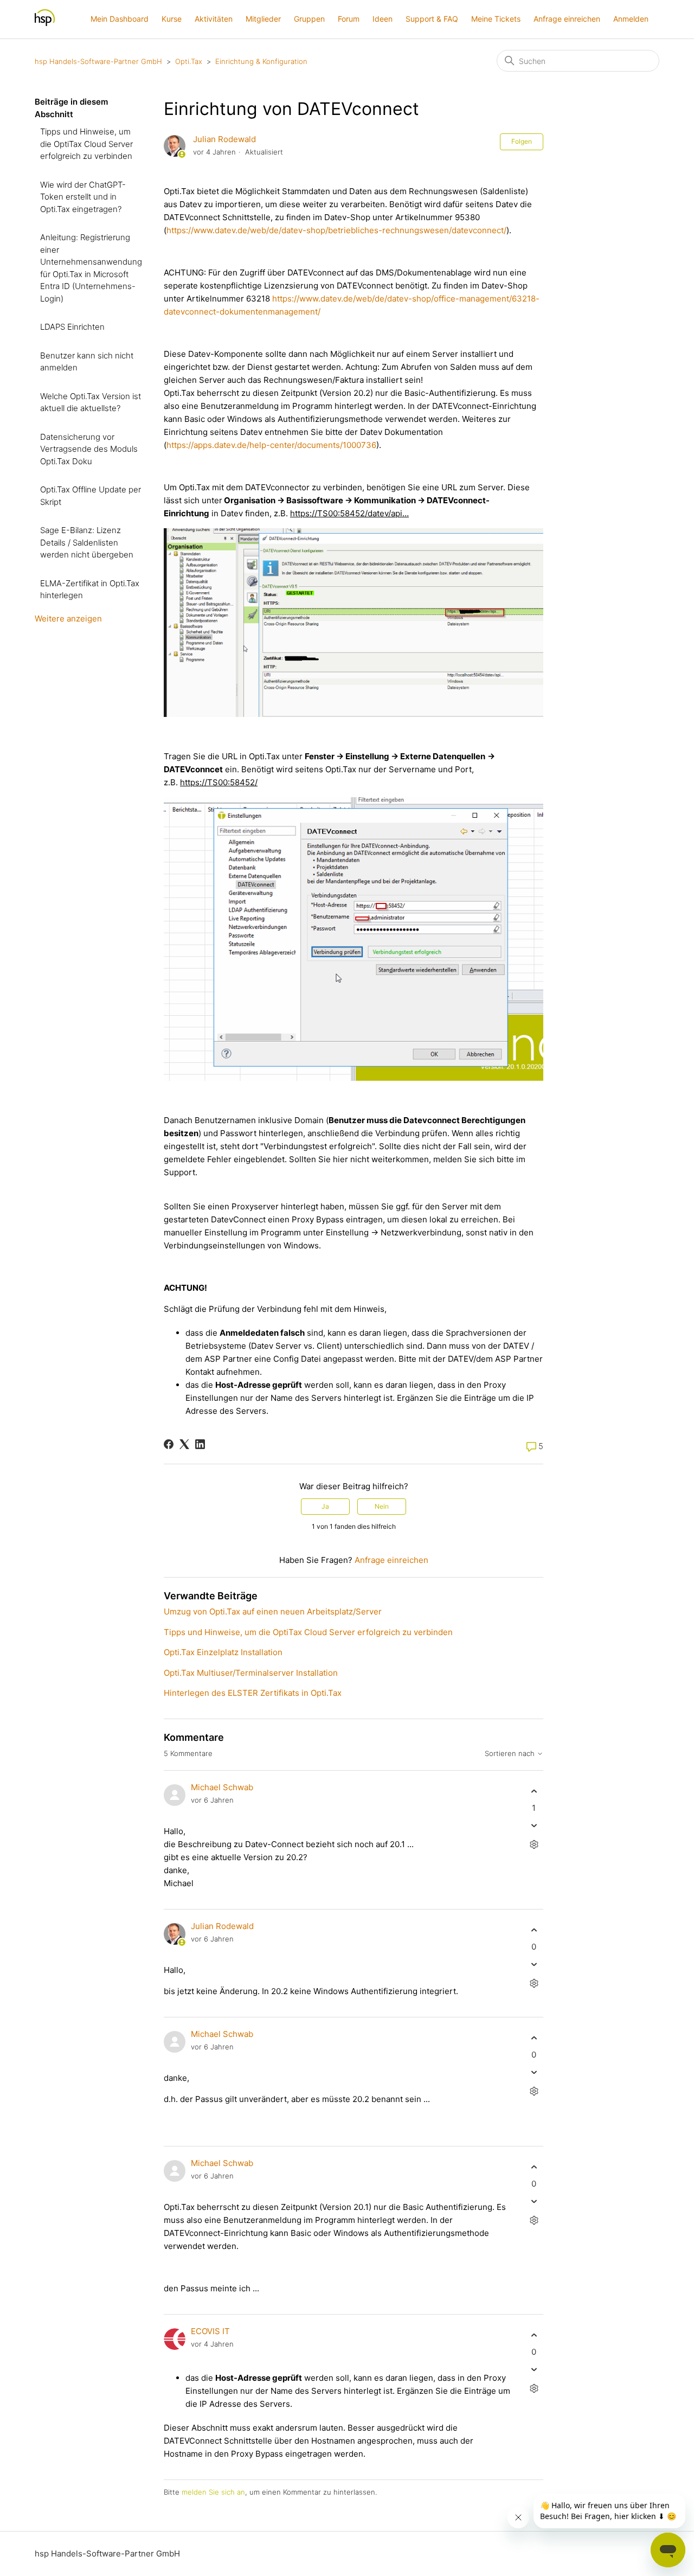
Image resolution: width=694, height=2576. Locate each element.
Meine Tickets (496, 19)
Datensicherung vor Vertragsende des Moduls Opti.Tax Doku (89, 449)
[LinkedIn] (200, 1444)
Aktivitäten (214, 19)
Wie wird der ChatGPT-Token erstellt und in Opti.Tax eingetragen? (83, 197)
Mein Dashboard (120, 19)
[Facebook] (169, 1444)
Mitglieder (263, 19)
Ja (325, 1506)
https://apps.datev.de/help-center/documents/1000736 (271, 445)
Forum (349, 19)
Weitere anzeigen (68, 619)
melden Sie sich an (213, 2492)
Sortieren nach (511, 1754)
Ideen (383, 19)
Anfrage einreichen (567, 19)
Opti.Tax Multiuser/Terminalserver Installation (251, 1673)
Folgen (522, 141)
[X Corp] (184, 1444)
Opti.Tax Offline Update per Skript (91, 496)
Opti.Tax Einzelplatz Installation (223, 1652)
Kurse (172, 19)
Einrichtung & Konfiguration (261, 61)
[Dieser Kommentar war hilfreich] (534, 1791)
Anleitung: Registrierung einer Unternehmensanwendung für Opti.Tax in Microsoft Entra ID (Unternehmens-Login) (91, 268)
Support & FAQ (432, 19)
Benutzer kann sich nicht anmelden (87, 362)
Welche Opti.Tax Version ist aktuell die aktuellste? (91, 402)
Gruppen (309, 19)
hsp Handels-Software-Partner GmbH (98, 61)
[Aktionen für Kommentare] (534, 1845)
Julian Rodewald (224, 139)
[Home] (45, 25)
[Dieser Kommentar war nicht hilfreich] (534, 1826)
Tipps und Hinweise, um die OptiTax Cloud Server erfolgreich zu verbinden (86, 144)
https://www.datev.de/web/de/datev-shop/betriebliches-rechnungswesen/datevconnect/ (336, 230)
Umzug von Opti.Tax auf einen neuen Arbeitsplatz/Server (273, 1611)
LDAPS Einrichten (72, 327)
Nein (382, 1506)
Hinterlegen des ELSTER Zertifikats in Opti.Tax (253, 1693)
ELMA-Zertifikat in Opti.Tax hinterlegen (90, 589)
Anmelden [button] (631, 19)
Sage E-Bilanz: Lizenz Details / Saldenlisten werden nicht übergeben (87, 542)
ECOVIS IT (210, 2331)
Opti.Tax (189, 61)
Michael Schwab (222, 1787)
